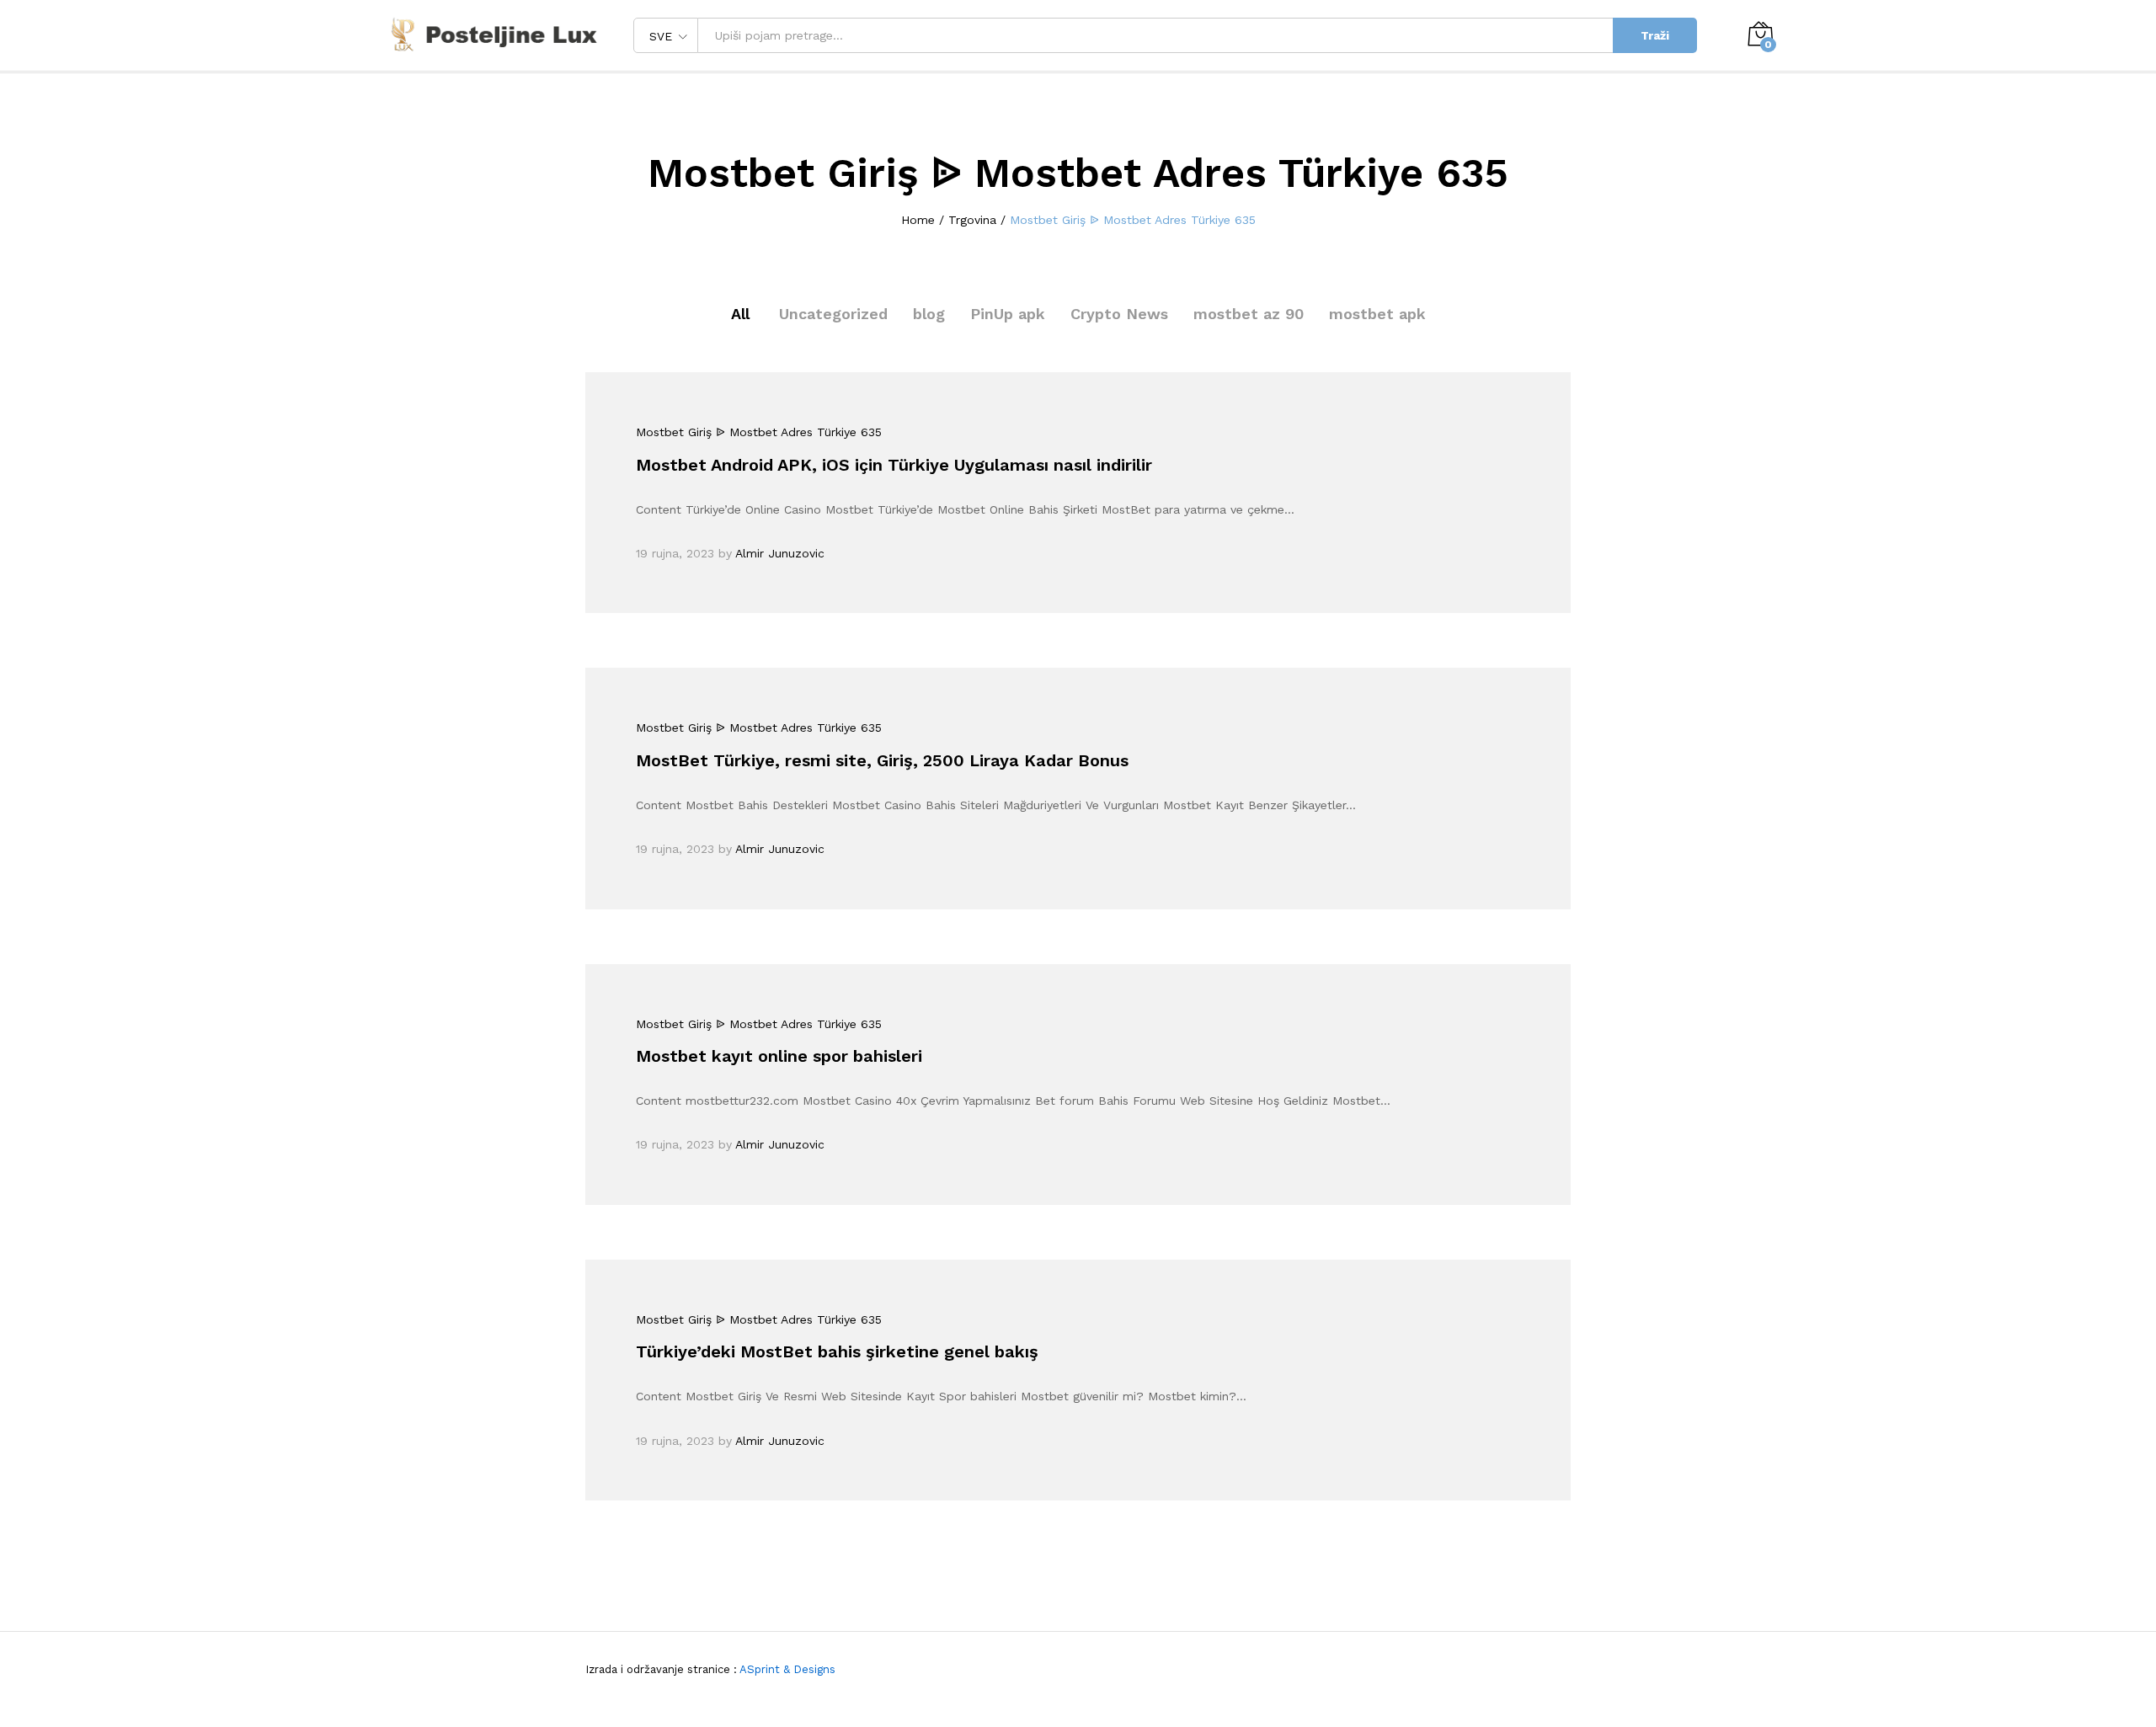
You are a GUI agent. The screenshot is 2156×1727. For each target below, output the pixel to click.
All (740, 314)
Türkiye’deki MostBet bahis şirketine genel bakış (837, 1351)
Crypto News (1119, 314)
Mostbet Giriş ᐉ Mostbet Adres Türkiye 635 (759, 432)
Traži (1655, 35)
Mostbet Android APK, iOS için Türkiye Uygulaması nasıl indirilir (894, 465)
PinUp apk (1008, 314)
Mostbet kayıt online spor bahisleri (779, 1056)
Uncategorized (833, 314)
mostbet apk (1377, 314)
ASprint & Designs (786, 1669)
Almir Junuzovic (780, 553)
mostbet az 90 (1249, 314)
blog (929, 314)
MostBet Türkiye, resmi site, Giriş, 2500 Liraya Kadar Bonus (882, 760)
